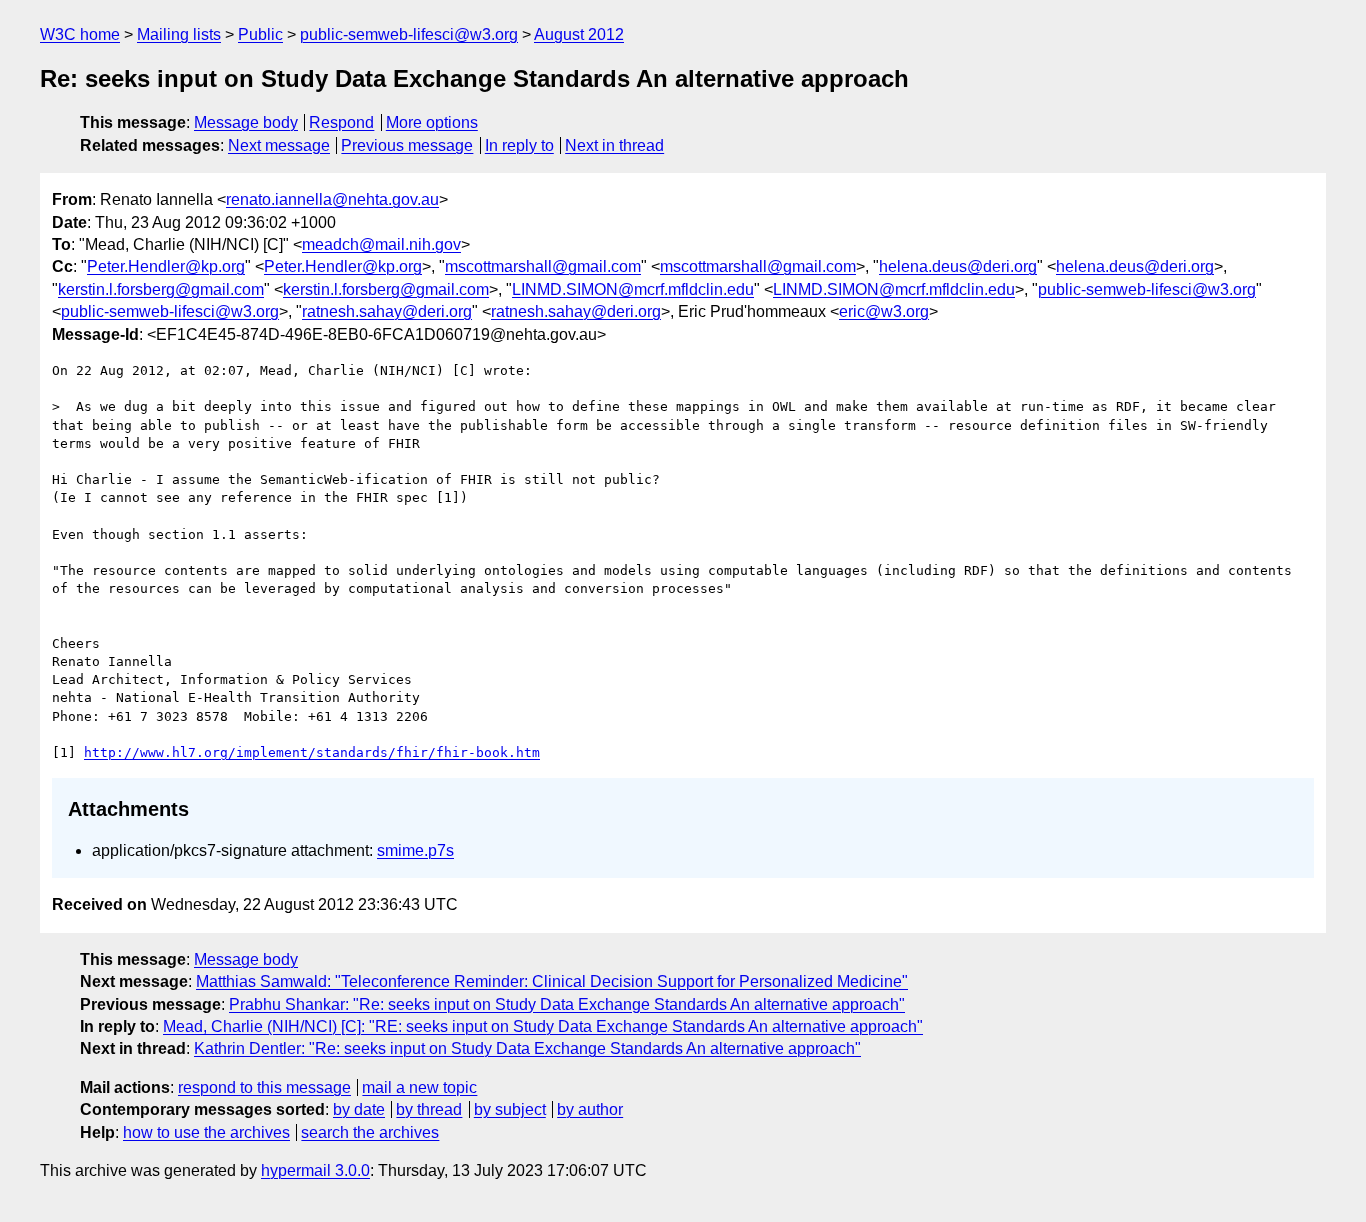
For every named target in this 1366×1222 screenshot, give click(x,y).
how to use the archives (206, 1132)
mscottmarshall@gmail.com (543, 266)
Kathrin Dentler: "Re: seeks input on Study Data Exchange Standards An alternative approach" (527, 1048)
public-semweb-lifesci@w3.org (409, 34)
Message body (246, 122)
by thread (429, 1109)
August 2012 (579, 34)
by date (359, 1109)
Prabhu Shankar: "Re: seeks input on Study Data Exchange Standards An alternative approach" (567, 1004)
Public (260, 34)
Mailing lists (179, 34)
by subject (510, 1109)
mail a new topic (419, 1087)
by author (590, 1109)
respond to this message (264, 1087)
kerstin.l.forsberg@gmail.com (161, 289)
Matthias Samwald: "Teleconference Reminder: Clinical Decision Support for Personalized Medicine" (552, 981)
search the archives (370, 1132)
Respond (341, 122)
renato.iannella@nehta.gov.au (332, 199)
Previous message (407, 145)
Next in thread (614, 145)
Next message (279, 145)
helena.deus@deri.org (958, 266)
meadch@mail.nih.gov (381, 244)
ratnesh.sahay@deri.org (387, 311)
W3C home (80, 34)
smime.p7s (415, 850)
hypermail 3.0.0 (315, 1170)
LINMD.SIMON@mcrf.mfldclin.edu (633, 289)
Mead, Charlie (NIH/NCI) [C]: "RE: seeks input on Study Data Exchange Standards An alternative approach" (543, 1026)
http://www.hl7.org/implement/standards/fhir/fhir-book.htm (312, 752)
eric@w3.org (884, 311)
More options (432, 122)
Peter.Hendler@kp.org (166, 266)
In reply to (519, 145)
